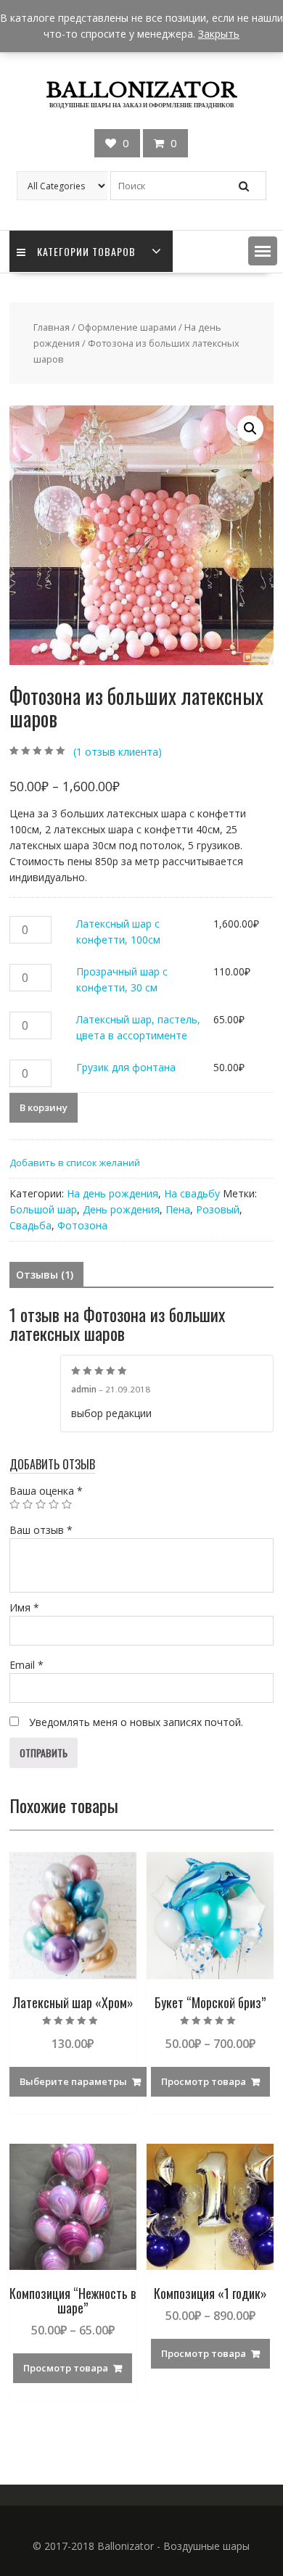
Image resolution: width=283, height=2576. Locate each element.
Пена (178, 1209)
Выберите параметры (73, 2081)
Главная (52, 327)
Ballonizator (141, 90)
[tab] (45, 1275)
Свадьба (30, 1225)
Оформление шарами (127, 327)
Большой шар (43, 1209)
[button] (263, 251)
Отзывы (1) (45, 1275)
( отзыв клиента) (118, 752)
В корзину (44, 1107)
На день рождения (112, 1193)
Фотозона (82, 1225)
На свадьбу (192, 1193)
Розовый (218, 1209)
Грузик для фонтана (126, 1067)
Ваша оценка (46, 1491)
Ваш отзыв (41, 1530)
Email (26, 1665)
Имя (24, 1607)
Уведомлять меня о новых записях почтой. (136, 1722)
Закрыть (219, 34)
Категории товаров (86, 251)
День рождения (121, 1209)
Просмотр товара (204, 2081)
